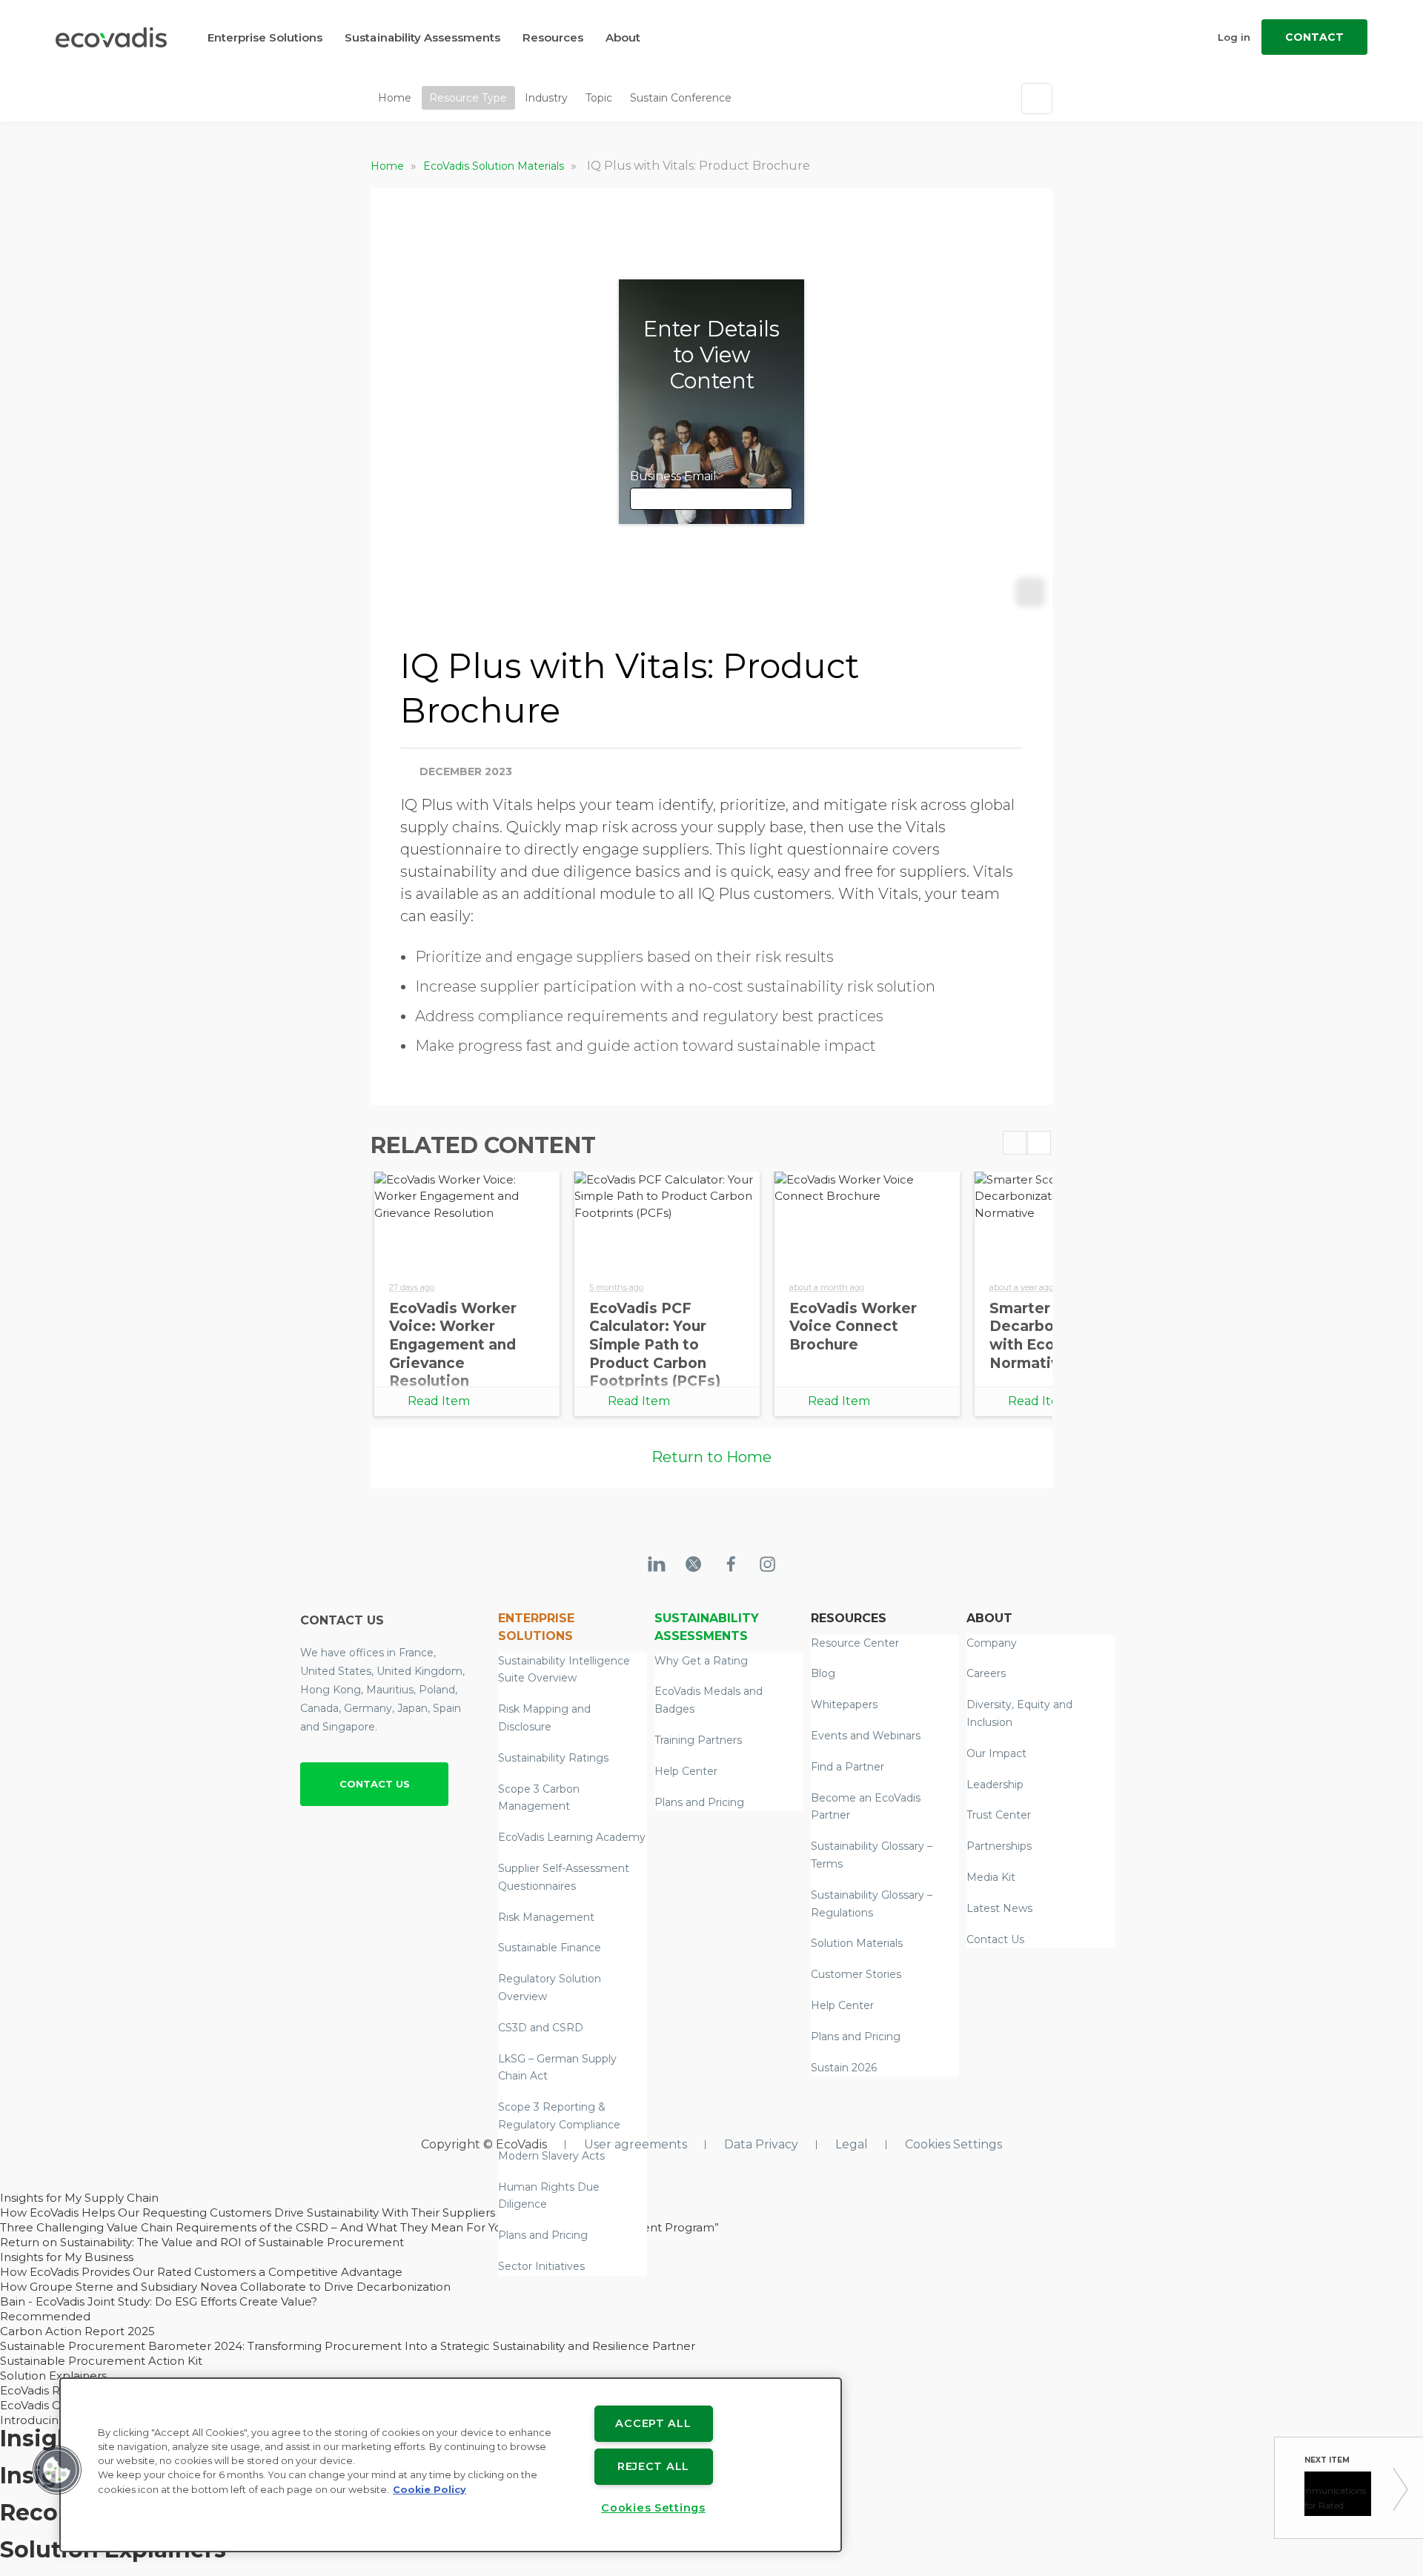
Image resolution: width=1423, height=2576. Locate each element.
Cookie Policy (429, 2490)
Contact (1314, 37)
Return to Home (711, 1457)
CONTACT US (375, 1784)
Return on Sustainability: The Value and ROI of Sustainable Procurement (202, 2242)
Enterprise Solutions (265, 37)
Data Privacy (761, 2144)
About (623, 37)
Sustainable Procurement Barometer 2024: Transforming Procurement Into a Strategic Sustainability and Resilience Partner (348, 2346)
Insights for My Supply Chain (79, 2198)
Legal (852, 2144)
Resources (553, 37)
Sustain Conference (681, 98)
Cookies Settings (953, 2144)
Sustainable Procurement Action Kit (101, 2361)
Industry (546, 98)
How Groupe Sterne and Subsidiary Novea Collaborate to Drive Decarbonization (225, 2287)
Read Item (439, 1401)
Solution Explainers (53, 2376)
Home (395, 98)
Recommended (45, 2316)
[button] (57, 2470)
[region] (451, 2465)
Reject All (653, 2466)
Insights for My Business (67, 2257)
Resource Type (468, 98)
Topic (599, 98)
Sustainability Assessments (422, 37)
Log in (1234, 37)
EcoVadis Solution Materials (495, 166)
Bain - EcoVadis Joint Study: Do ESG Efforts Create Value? (159, 2301)
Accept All (653, 2423)
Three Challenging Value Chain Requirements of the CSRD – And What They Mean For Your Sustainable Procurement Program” (359, 2227)
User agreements (636, 2144)
